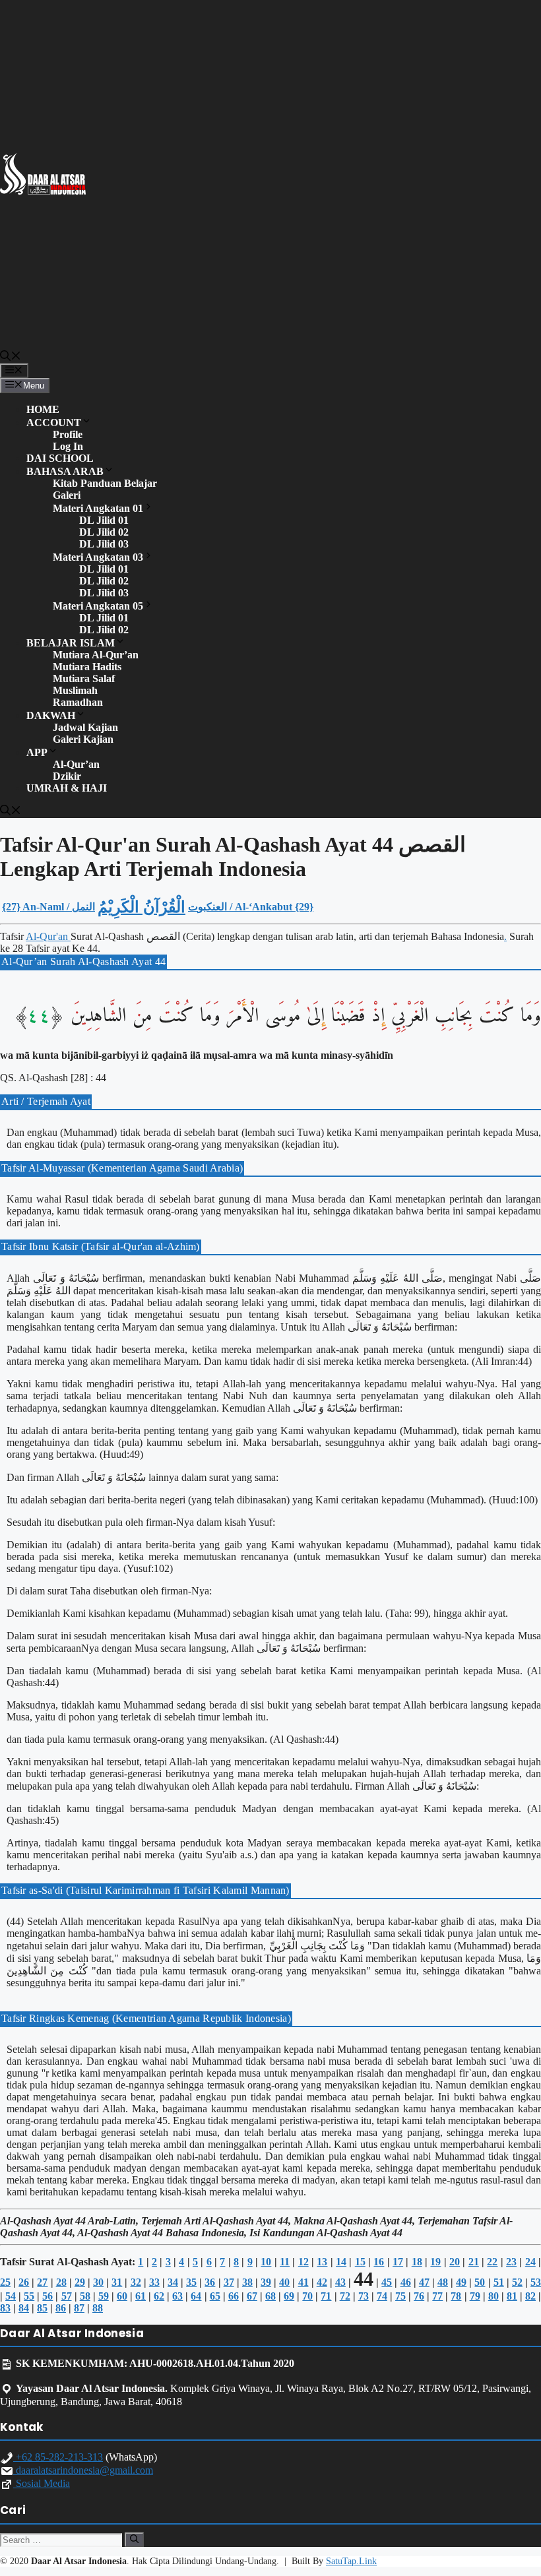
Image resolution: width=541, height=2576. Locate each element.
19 (435, 2262)
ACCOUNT (54, 423)
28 (61, 2282)
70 (307, 2296)
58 (85, 2296)
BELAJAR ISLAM (71, 643)
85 (42, 2308)
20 (455, 2262)
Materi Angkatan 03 (98, 557)
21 (474, 2262)
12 (303, 2262)
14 (341, 2262)
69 (289, 2296)
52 (517, 2282)
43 (340, 2282)
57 (67, 2296)
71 (326, 2296)
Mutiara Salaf (84, 678)
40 (284, 2282)
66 (234, 2296)
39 (266, 2282)
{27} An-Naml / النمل (48, 907)
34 (173, 2282)
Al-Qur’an (76, 764)
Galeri (67, 495)
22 (492, 2262)
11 (285, 2262)
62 (159, 2296)
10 (266, 2262)
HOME (43, 409)
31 (117, 2282)
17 (398, 2262)
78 (456, 2296)
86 (61, 2308)
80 (493, 2296)
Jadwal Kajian (85, 727)
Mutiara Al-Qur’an (96, 655)
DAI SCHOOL (60, 458)
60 (122, 2296)
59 (104, 2296)
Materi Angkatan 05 (98, 606)
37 (229, 2282)
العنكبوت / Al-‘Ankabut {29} (251, 907)
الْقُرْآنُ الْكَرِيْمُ (142, 907)
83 (5, 2308)
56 (48, 2296)
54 (11, 2296)
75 (400, 2296)
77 (437, 2296)
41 (303, 2282)
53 (536, 2282)
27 (42, 2282)
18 (417, 2262)
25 (5, 2282)
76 (419, 2296)
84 (24, 2308)
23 (511, 2262)
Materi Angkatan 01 (98, 508)
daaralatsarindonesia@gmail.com (83, 2470)
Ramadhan (78, 702)
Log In (68, 446)
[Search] (134, 2540)
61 (141, 2296)
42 (322, 2282)
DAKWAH (51, 715)
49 (461, 2282)
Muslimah (75, 690)
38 (247, 2282)
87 (79, 2308)
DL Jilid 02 (104, 532)
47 (424, 2282)
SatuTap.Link (351, 2561)
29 (80, 2282)
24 (530, 2262)
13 (322, 2262)
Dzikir (67, 776)
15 (360, 2262)
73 (364, 2296)
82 (530, 2296)
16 (379, 2262)
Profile (68, 434)
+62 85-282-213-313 (58, 2457)
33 (154, 2282)
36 (210, 2282)
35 (191, 2282)
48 (443, 2282)
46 (406, 2282)
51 (499, 2282)
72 (345, 2296)
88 (98, 2308)
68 (270, 2296)
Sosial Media (42, 2483)
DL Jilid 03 (104, 544)
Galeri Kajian (83, 739)
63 (177, 2296)
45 (387, 2282)
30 (98, 2282)
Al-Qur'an (48, 936)
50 (480, 2282)
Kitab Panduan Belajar (105, 483)
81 (512, 2296)
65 (215, 2296)
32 (136, 2282)
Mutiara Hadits (87, 667)
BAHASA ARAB (65, 471)
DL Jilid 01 (104, 520)
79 (475, 2296)
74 (382, 2296)
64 (196, 2296)
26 (24, 2282)
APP (37, 752)
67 (252, 2296)
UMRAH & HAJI (67, 788)
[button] (11, 357)
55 (29, 2296)
